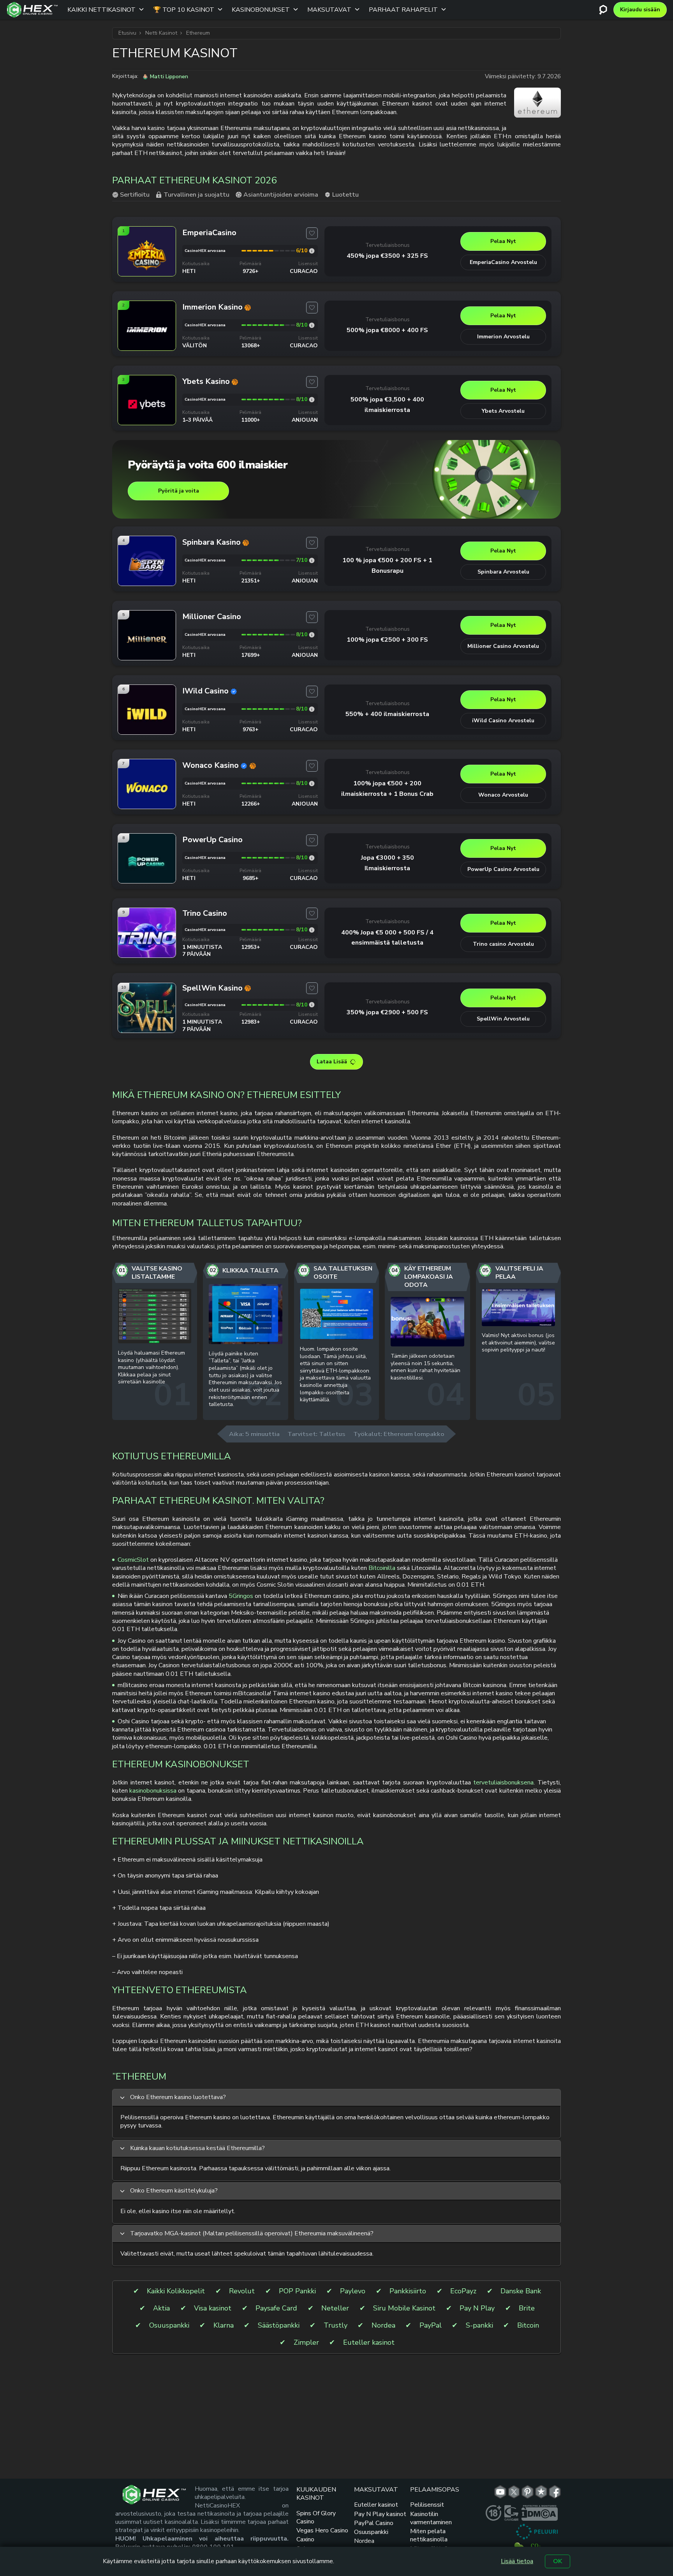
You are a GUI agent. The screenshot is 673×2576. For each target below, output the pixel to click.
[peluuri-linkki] (537, 2532)
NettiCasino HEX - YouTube (500, 2492)
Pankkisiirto (408, 2291)
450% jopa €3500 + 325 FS (387, 256)
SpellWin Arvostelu (503, 1019)
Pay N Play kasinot (380, 2514)
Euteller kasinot (369, 2343)
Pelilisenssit (427, 2505)
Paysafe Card (276, 2308)
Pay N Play (477, 2308)
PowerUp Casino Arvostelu (503, 869)
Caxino (305, 2539)
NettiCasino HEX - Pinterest (528, 2492)
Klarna (224, 2325)
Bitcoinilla (382, 1568)
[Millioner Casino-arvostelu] (312, 635)
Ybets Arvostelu (503, 411)
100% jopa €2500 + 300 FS (387, 640)
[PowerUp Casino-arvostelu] (312, 858)
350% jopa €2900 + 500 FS (387, 1012)
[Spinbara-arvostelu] (312, 560)
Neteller (335, 2308)
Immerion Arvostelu (503, 337)
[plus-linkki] (493, 2513)
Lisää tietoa (517, 2561)
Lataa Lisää (332, 1062)
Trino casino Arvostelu (503, 944)
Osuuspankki (169, 2325)
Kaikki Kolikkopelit (176, 2291)
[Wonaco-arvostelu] (312, 784)
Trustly (336, 2325)
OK (558, 2561)
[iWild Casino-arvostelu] (312, 709)
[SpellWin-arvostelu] (312, 1005)
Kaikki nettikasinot (101, 10)
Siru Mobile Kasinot (404, 2308)
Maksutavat (329, 10)
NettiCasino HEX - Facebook (555, 2492)
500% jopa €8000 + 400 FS (387, 330)
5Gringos (241, 1596)
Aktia (161, 2308)
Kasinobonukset (261, 10)
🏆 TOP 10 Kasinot (184, 10)
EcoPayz (463, 2291)
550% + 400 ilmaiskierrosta (387, 714)
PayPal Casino (374, 2523)
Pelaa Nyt (503, 241)
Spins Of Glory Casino (316, 2517)
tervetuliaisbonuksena (503, 1782)
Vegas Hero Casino (322, 2530)
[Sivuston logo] (32, 10)
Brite (527, 2308)
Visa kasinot (213, 2308)
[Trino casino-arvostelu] (312, 930)
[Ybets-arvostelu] (312, 400)
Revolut (242, 2291)
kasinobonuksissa (153, 1791)
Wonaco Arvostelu (503, 795)
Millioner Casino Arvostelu (503, 646)
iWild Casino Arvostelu (503, 721)
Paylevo (353, 2291)
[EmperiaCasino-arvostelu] (312, 251)
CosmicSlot (133, 1560)
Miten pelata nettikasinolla (429, 2535)
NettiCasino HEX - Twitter (514, 2492)
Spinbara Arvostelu (503, 572)
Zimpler (306, 2343)
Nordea (383, 2325)
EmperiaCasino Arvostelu (503, 262)
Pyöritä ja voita (179, 491)
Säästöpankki (279, 2325)
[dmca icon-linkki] (540, 2513)
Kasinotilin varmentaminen (431, 2518)
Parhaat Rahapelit (403, 10)
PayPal (431, 2325)
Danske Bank (521, 2291)
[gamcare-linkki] (511, 2513)
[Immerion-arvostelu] (312, 325)
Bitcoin (528, 2325)
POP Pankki (297, 2291)
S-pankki (479, 2325)
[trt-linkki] (541, 2492)
